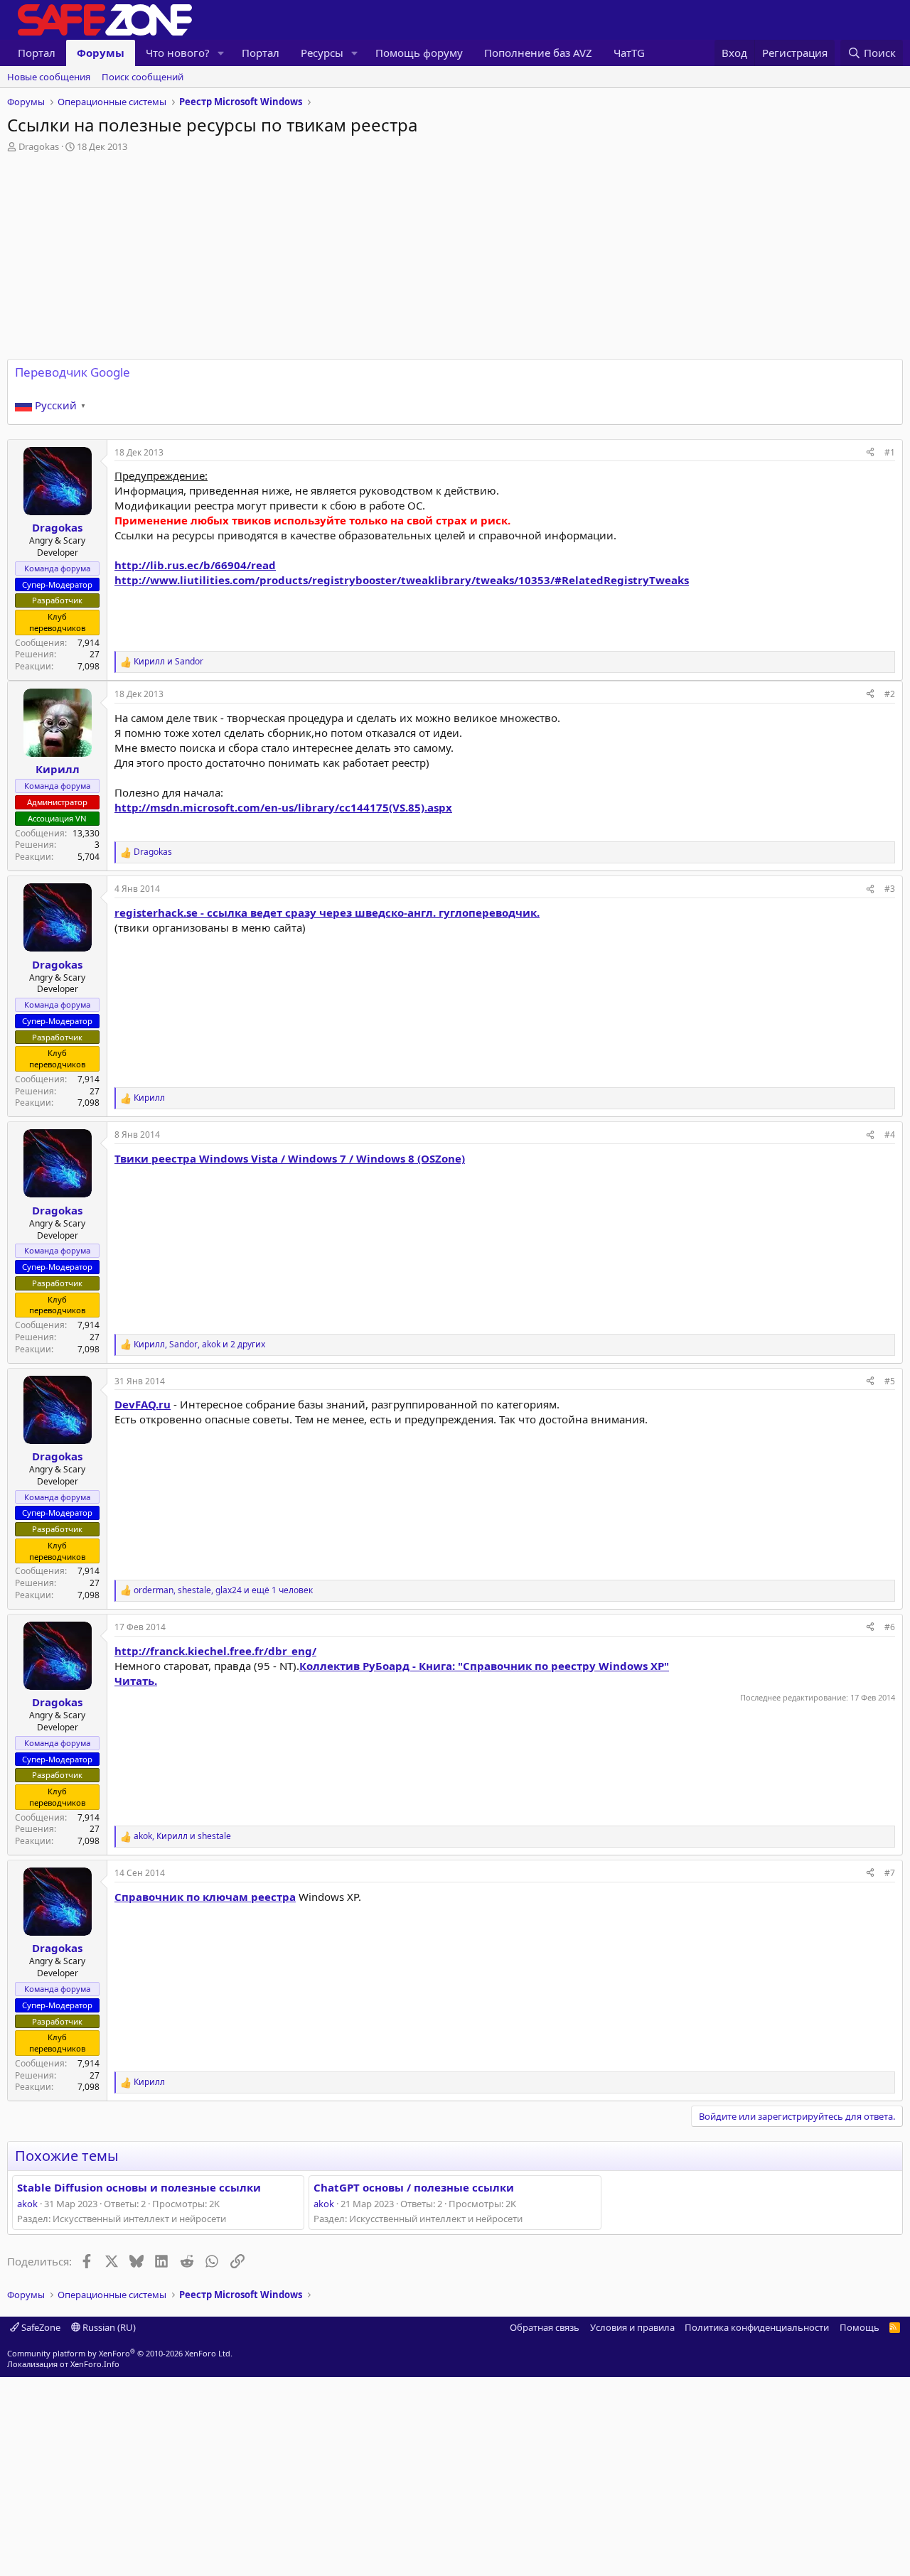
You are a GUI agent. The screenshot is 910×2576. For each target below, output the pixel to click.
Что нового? (178, 53)
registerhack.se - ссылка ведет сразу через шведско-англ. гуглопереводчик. (327, 912)
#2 (890, 694)
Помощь (860, 2327)
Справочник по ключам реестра (205, 1897)
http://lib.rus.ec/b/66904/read (195, 565)
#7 (890, 1873)
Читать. (136, 1681)
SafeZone (40, 2327)
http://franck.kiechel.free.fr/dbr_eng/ (215, 1651)
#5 (890, 1381)
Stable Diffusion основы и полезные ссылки (139, 2187)
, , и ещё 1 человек (223, 1590)
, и (182, 1836)
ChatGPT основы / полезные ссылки (414, 2187)
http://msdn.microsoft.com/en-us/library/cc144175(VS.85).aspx (283, 807)
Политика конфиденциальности (757, 2327)
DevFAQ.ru (143, 1404)
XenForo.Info (95, 2364)
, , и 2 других (199, 1344)
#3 (890, 889)
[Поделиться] (870, 453)
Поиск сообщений (143, 77)
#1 (890, 452)
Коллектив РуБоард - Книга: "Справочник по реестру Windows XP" (484, 1666)
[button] (221, 53)
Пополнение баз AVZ (538, 53)
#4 (890, 1135)
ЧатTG (629, 53)
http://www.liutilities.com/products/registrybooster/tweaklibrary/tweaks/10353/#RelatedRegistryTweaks (402, 580)
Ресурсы (322, 53)
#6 (890, 1627)
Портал (37, 53)
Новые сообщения (49, 77)
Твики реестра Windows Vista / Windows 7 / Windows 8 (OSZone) (290, 1158)
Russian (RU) (108, 2327)
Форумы (101, 53)
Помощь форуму (419, 53)
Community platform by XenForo (120, 2353)
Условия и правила (632, 2327)
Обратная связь (545, 2327)
